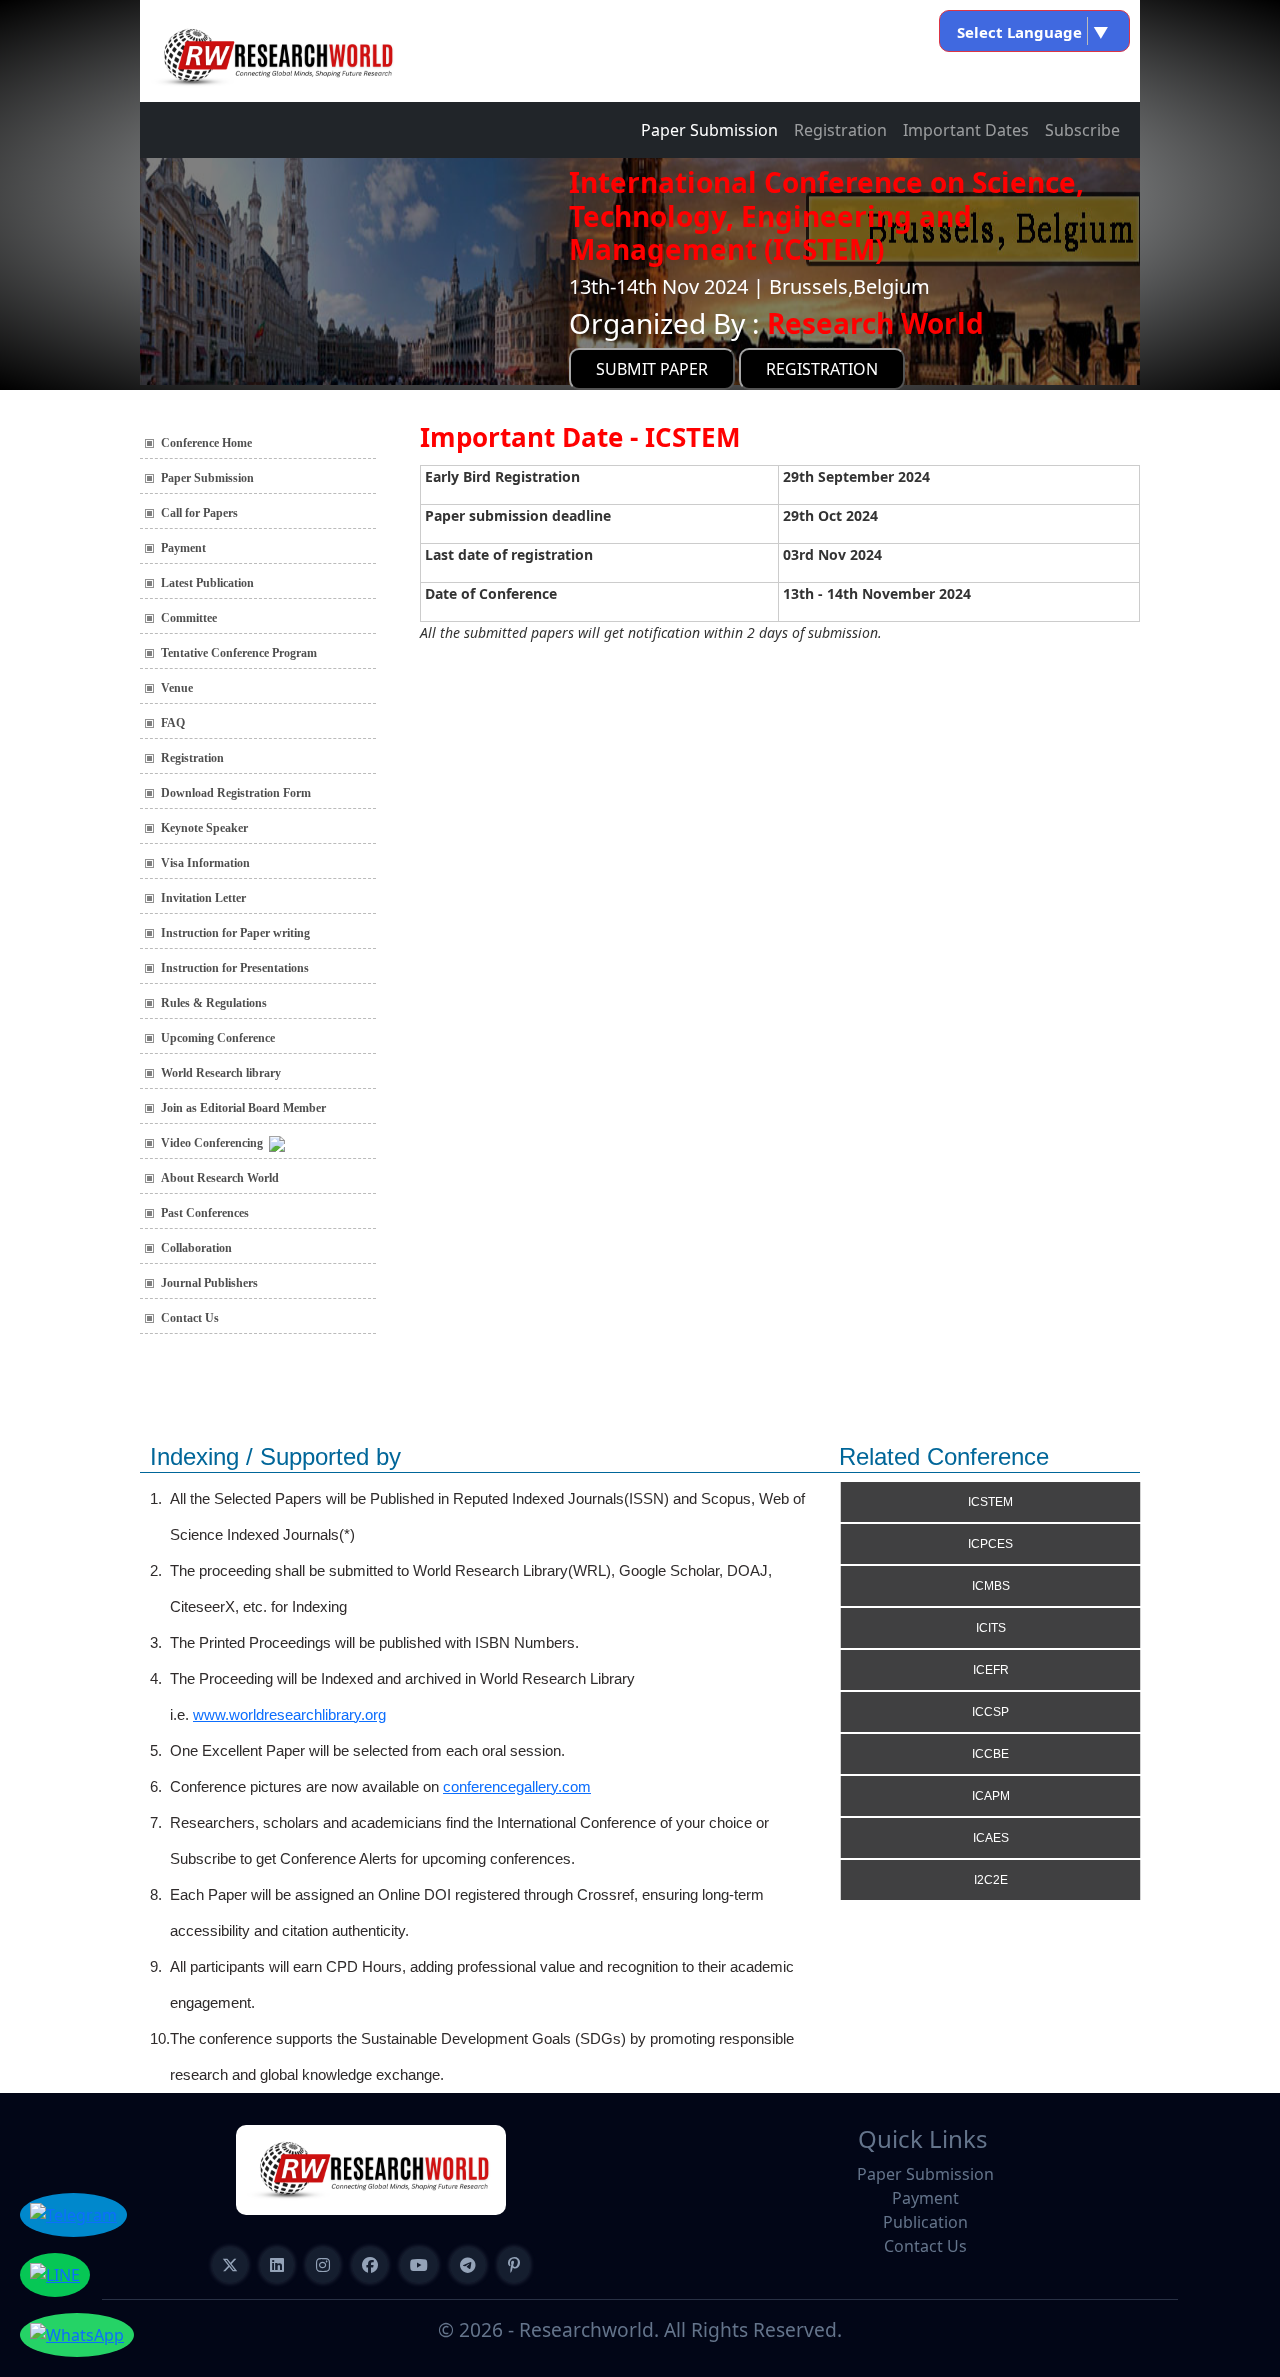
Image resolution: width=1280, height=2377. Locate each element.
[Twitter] (230, 2265)
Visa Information (205, 863)
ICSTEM (990, 1502)
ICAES (991, 1838)
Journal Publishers (209, 1283)
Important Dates (966, 130)
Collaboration (196, 1248)
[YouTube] (419, 2265)
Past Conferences (205, 1213)
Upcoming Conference (218, 1038)
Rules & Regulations (214, 1003)
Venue (177, 688)
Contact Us (190, 1318)
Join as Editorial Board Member (243, 1108)
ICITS (991, 1628)
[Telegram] (468, 2265)
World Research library (221, 1073)
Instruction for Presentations (235, 968)
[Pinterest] (514, 2265)
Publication (925, 2222)
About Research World (220, 1178)
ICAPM (991, 1796)
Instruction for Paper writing (235, 933)
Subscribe (1082, 130)
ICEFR (991, 1670)
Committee (189, 618)
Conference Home (206, 443)
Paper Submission (709, 130)
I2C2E (991, 1880)
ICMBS (991, 1586)
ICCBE (990, 1754)
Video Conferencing (215, 1143)
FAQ (173, 723)
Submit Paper (652, 369)
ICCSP (990, 1712)
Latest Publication (207, 583)
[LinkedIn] (277, 2265)
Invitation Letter (203, 898)
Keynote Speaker (204, 828)
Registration (840, 130)
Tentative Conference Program (239, 653)
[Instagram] (323, 2265)
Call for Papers (199, 513)
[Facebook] (370, 2265)
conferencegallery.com (517, 1786)
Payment (183, 548)
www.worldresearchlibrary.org (289, 1714)
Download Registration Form (236, 793)
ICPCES (990, 1544)
